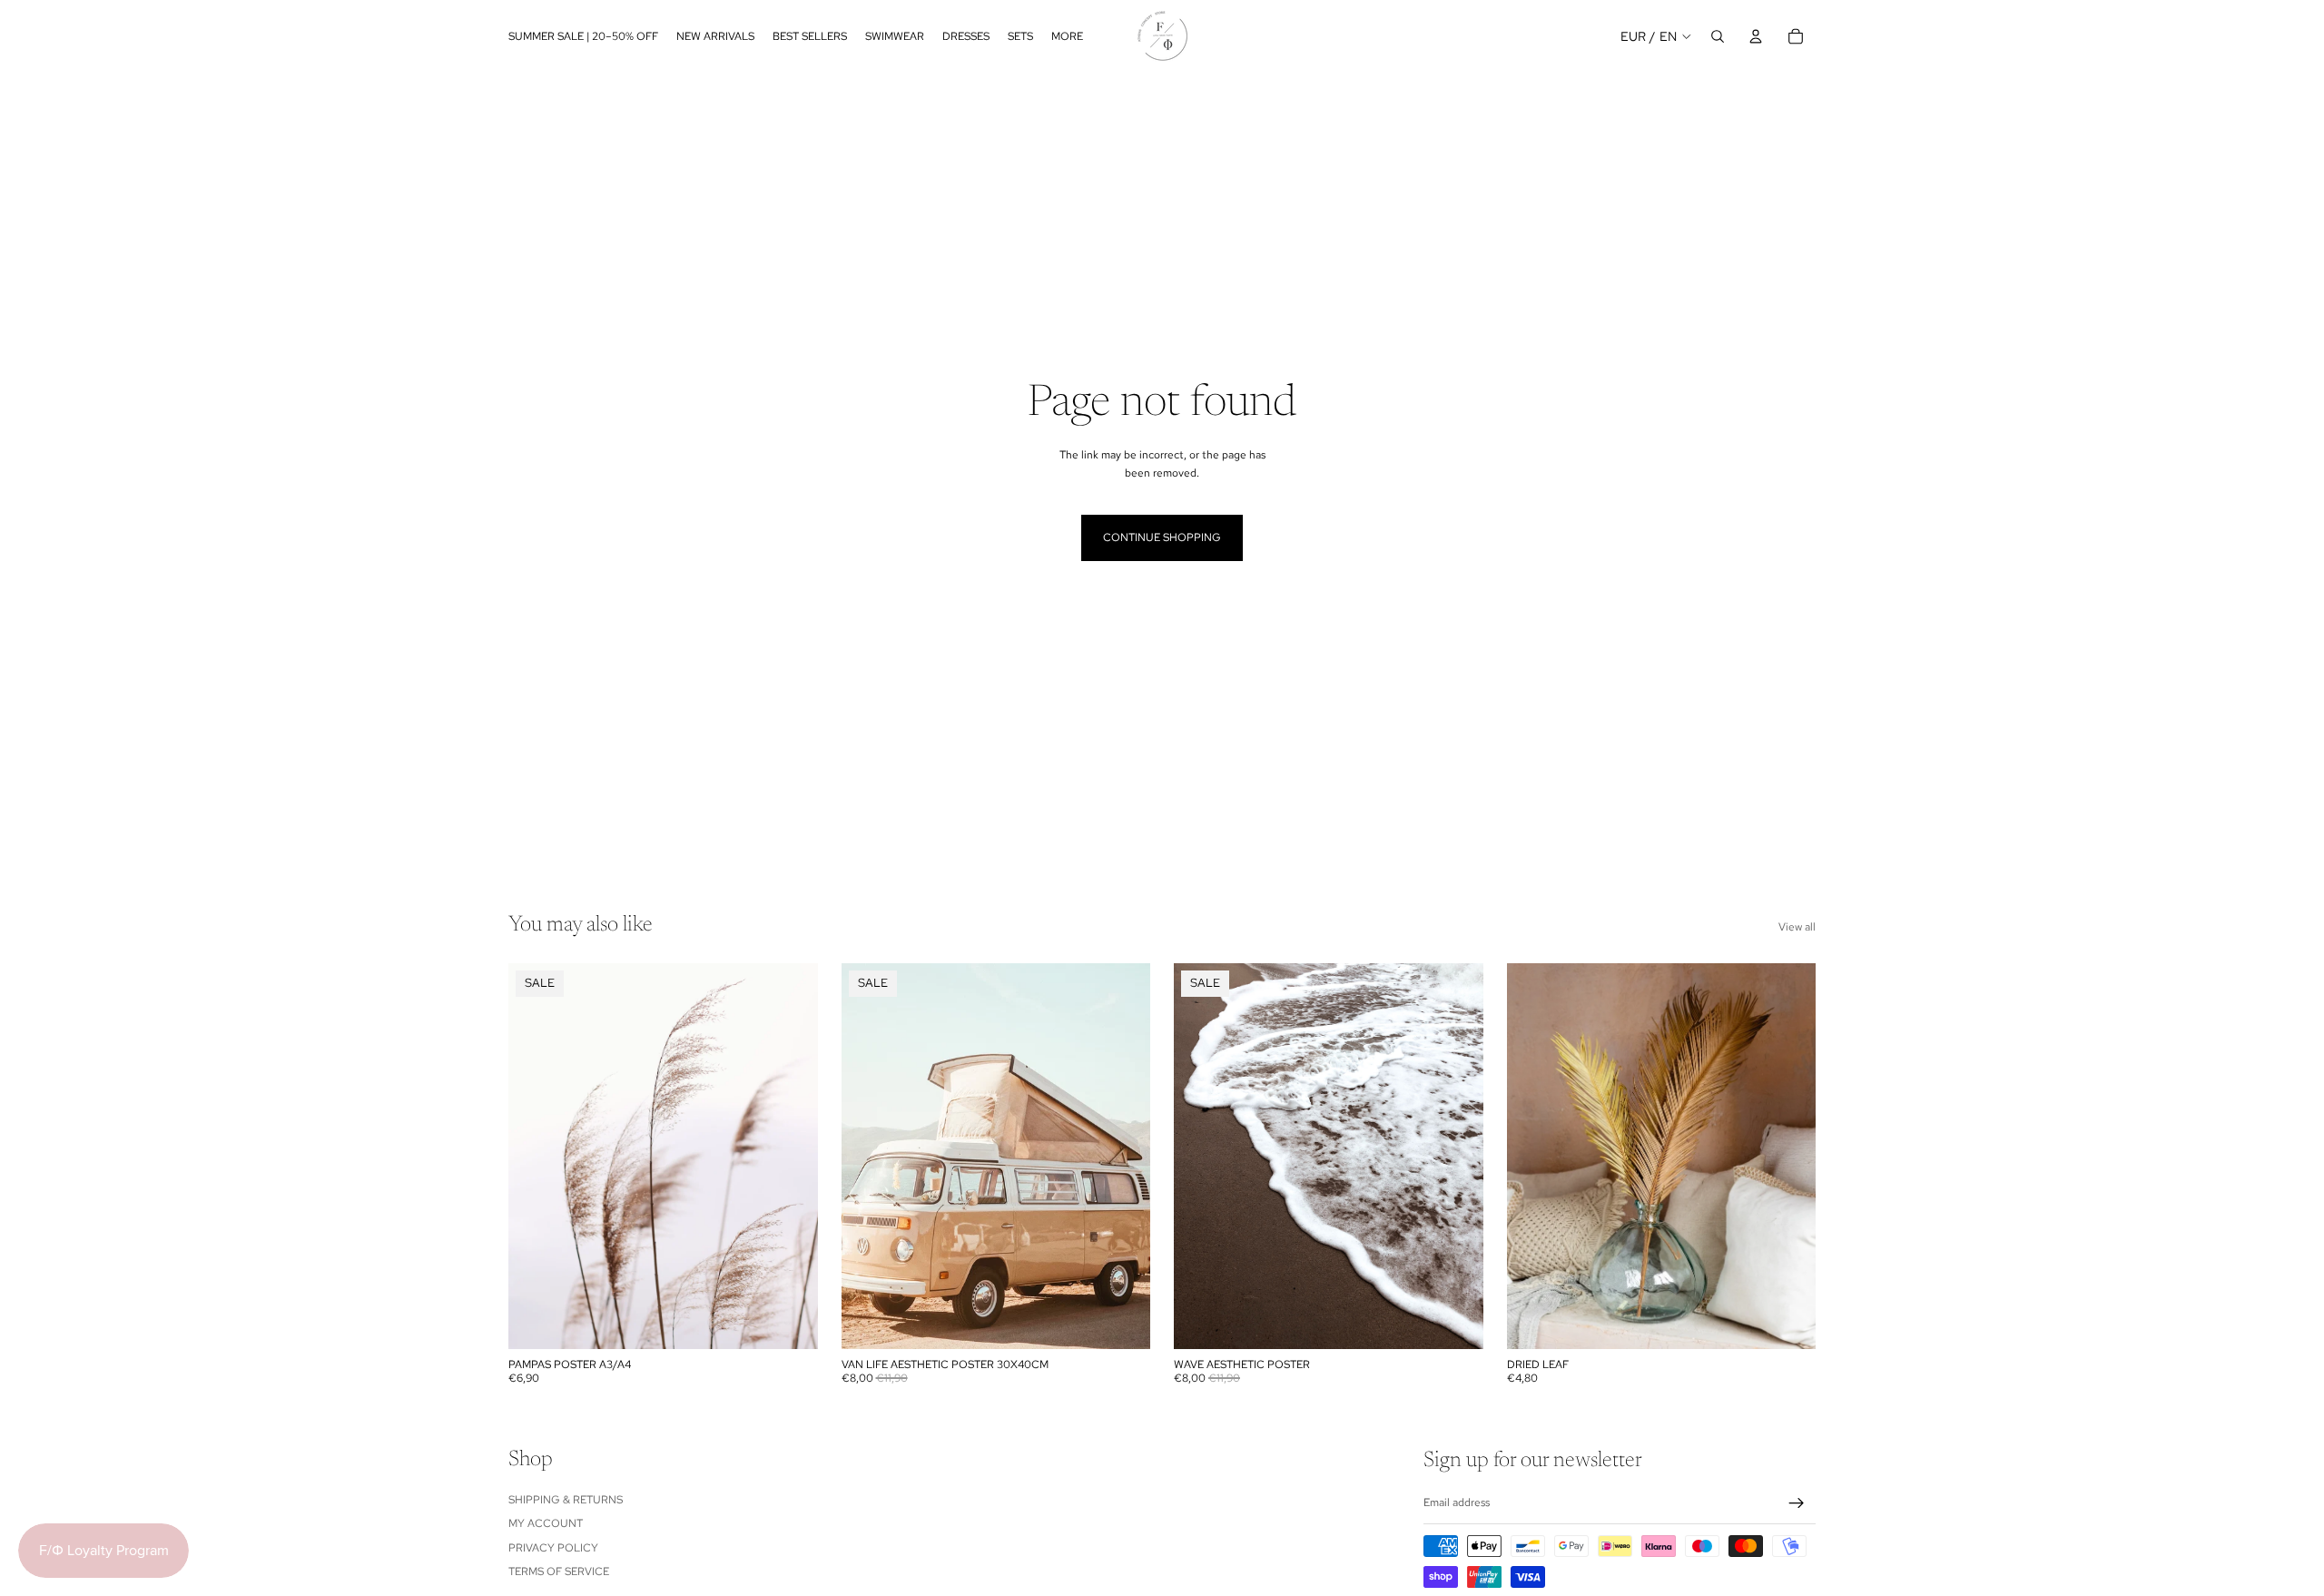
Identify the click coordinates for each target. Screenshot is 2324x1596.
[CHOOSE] (790, 1322)
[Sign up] (1797, 1503)
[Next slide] (1456, 1157)
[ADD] (1787, 1322)
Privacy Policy (553, 1548)
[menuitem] (1067, 36)
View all (1797, 927)
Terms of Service (559, 1571)
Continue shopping (1162, 537)
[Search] (1718, 36)
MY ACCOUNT (546, 1523)
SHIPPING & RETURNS (566, 1500)
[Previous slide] (1201, 1157)
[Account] (1756, 36)
